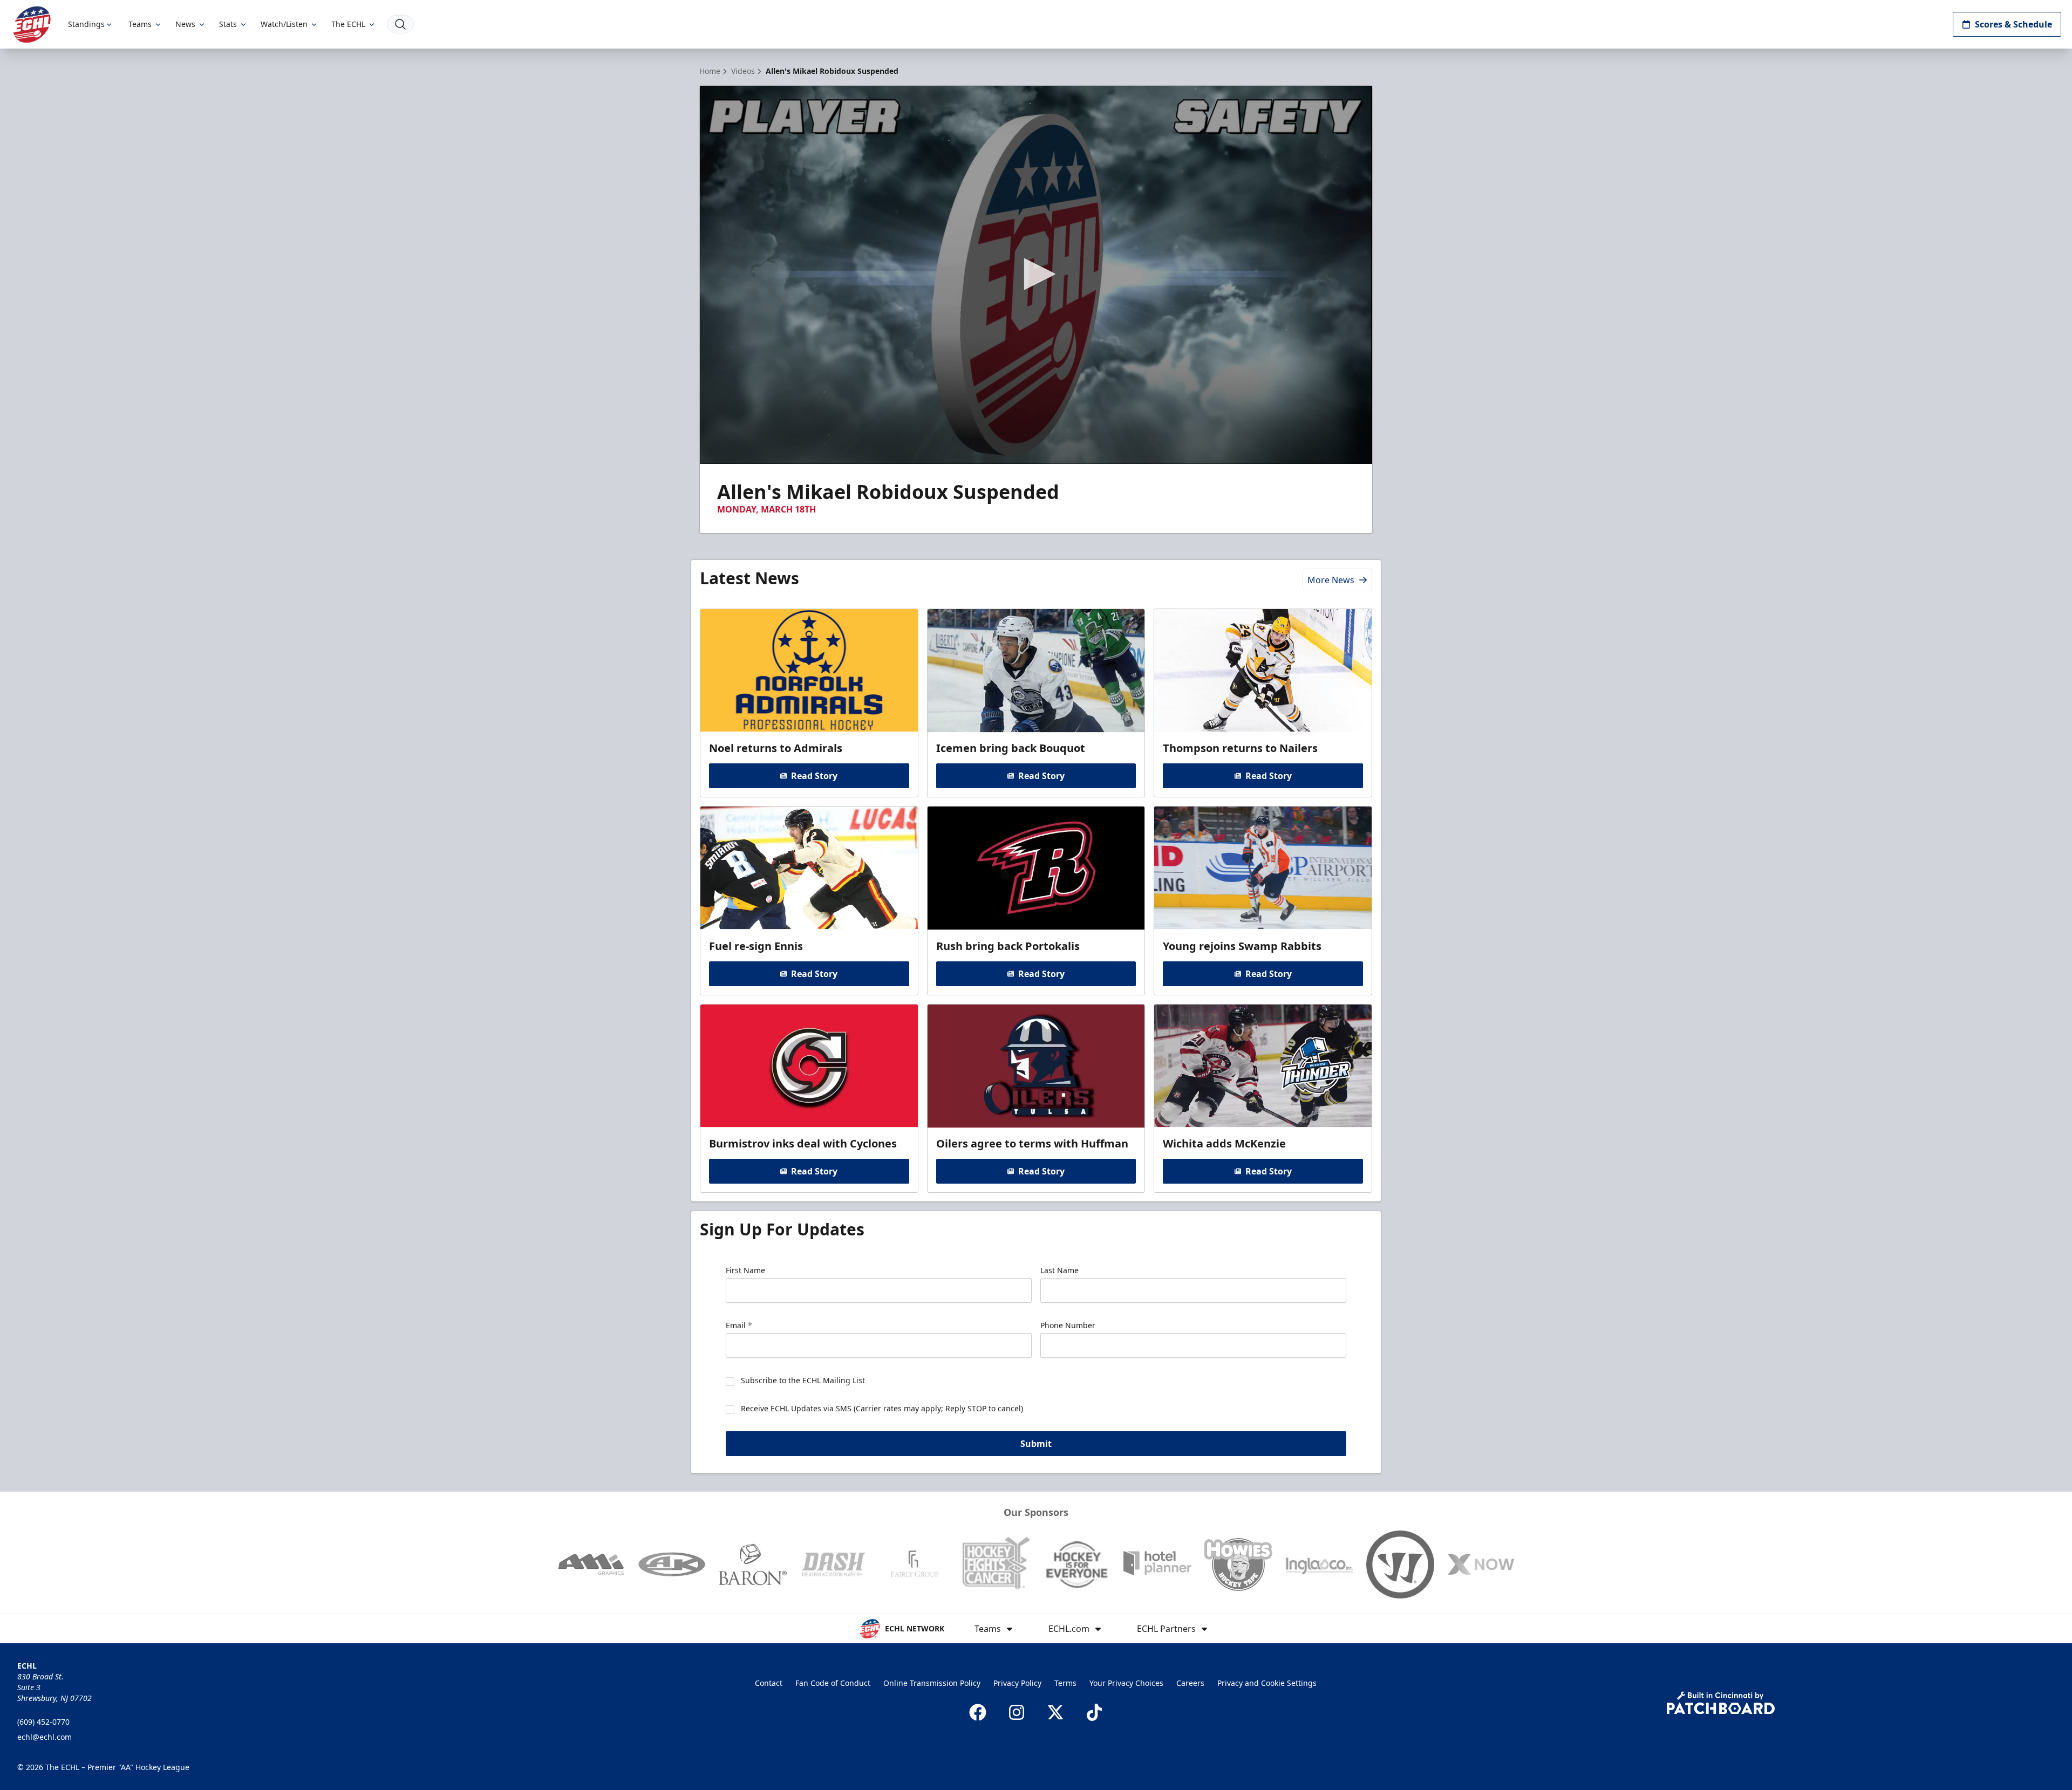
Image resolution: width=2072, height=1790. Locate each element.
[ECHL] (32, 25)
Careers (1190, 1683)
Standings (86, 24)
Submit (1036, 1444)
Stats (228, 24)
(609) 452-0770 (43, 1722)
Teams (140, 24)
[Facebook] (978, 1712)
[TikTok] (1094, 1712)
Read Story (814, 776)
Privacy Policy (1017, 1683)
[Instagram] (1017, 1712)
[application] (1036, 275)
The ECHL (348, 24)
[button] (1036, 274)
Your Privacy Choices (1126, 1683)
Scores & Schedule (2013, 24)
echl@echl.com (45, 1737)
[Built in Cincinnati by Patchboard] (1721, 1703)
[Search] (400, 24)
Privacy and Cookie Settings (1267, 1683)
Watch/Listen (284, 24)
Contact (769, 1683)
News (185, 24)
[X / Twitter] (1055, 1712)
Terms (1065, 1683)
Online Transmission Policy (932, 1683)
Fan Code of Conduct (833, 1683)
